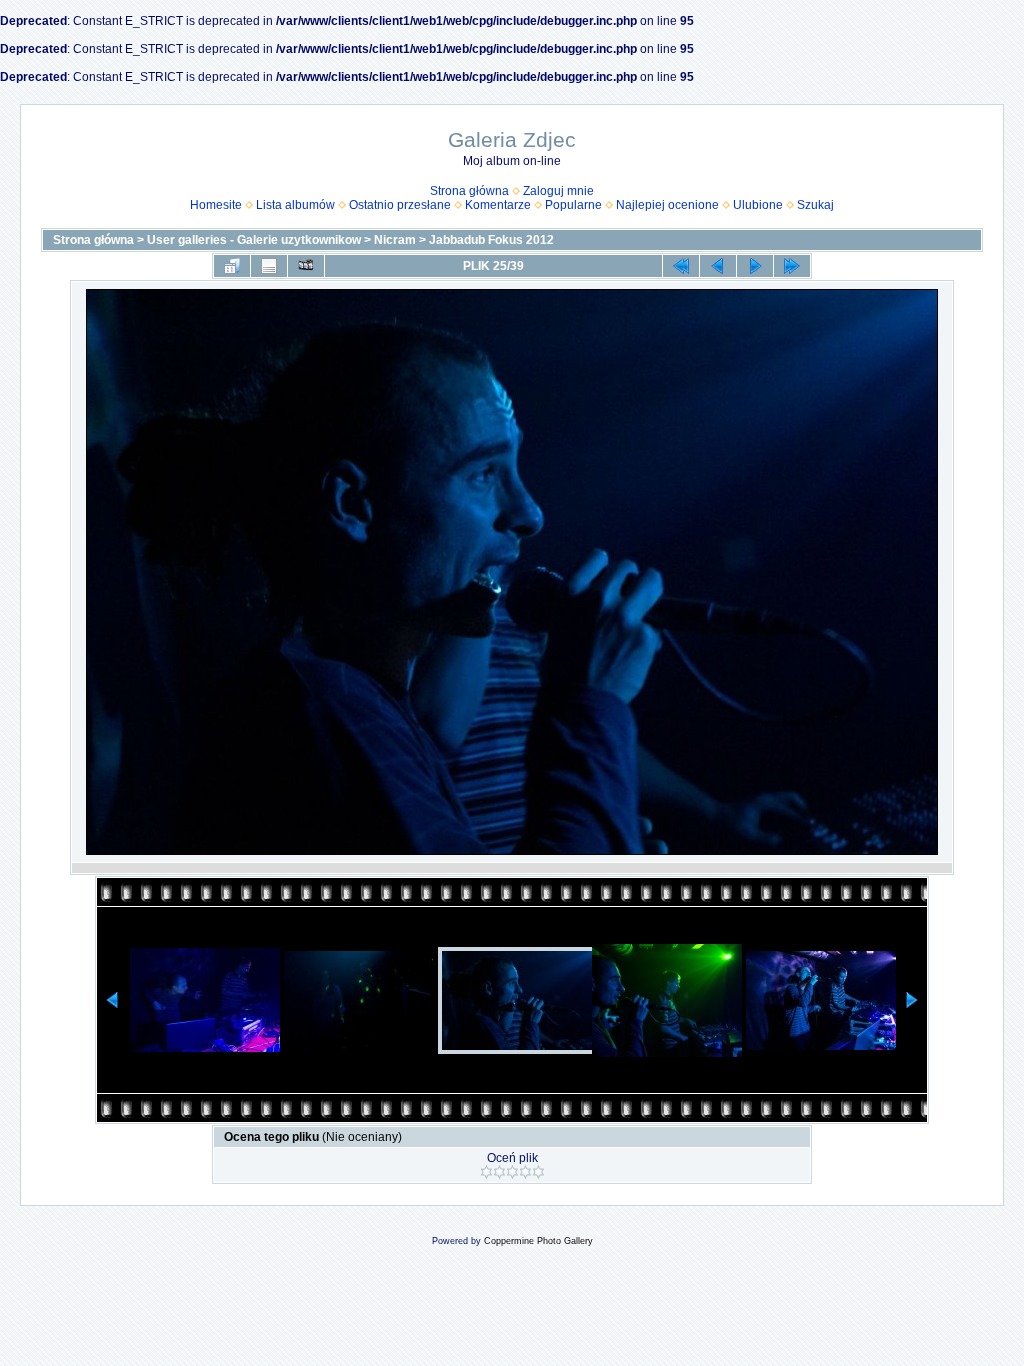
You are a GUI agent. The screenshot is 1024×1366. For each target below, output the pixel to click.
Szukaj (815, 205)
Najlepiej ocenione (667, 205)
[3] (512, 1172)
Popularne (573, 205)
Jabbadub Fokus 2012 (491, 240)
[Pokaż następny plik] (755, 266)
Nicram (395, 240)
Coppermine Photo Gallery (538, 1241)
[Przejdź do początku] (681, 266)
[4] (525, 1172)
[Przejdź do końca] (792, 266)
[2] (499, 1172)
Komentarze (498, 205)
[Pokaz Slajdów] (306, 266)
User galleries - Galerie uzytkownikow (254, 240)
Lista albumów (295, 205)
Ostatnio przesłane (400, 205)
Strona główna (469, 191)
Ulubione (758, 205)
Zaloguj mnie (558, 191)
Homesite (216, 205)
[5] (538, 1172)
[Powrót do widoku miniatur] (232, 266)
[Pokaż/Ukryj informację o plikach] (269, 266)
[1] (486, 1172)
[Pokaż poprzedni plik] (718, 266)
